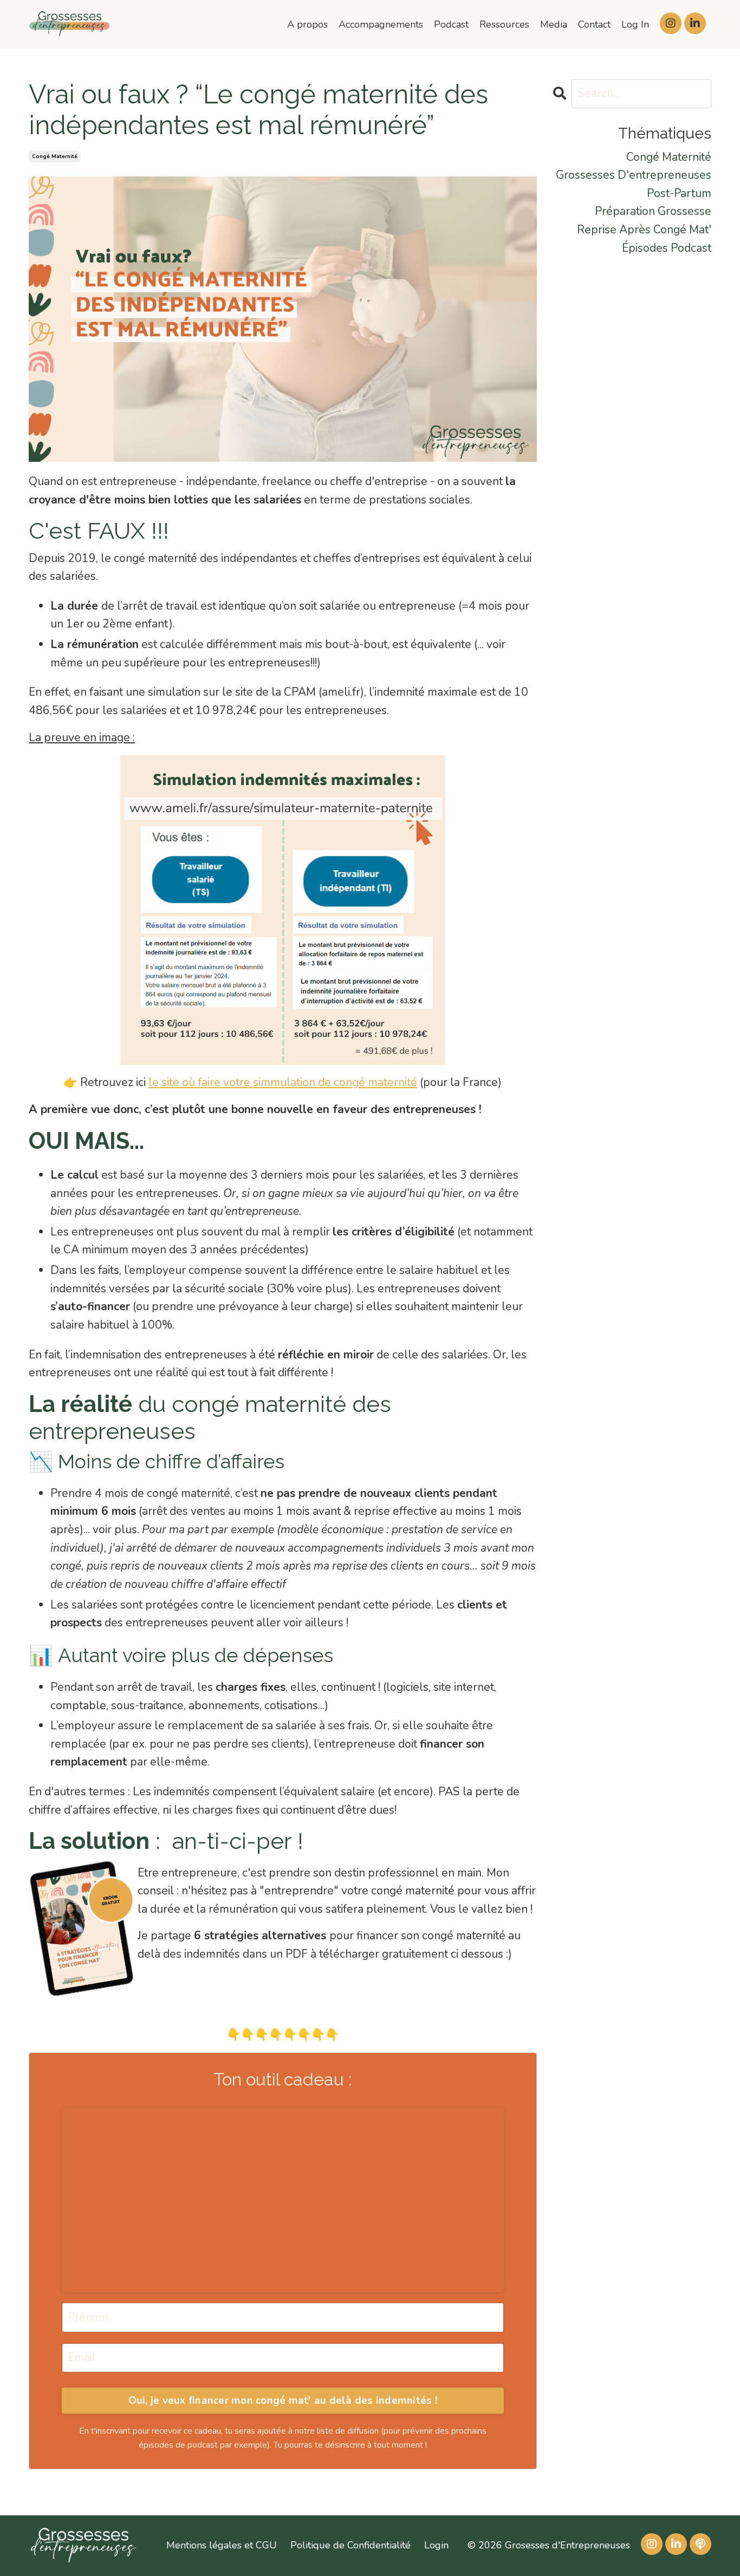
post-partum (679, 193)
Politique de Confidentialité (350, 2545)
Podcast (451, 24)
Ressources (504, 24)
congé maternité (55, 156)
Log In (635, 24)
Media (554, 24)
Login (436, 2545)
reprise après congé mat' (644, 230)
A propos (307, 24)
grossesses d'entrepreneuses (634, 175)
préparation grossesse (653, 211)
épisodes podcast (667, 248)
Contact (594, 24)
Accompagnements (381, 24)
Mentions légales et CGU (222, 2545)
